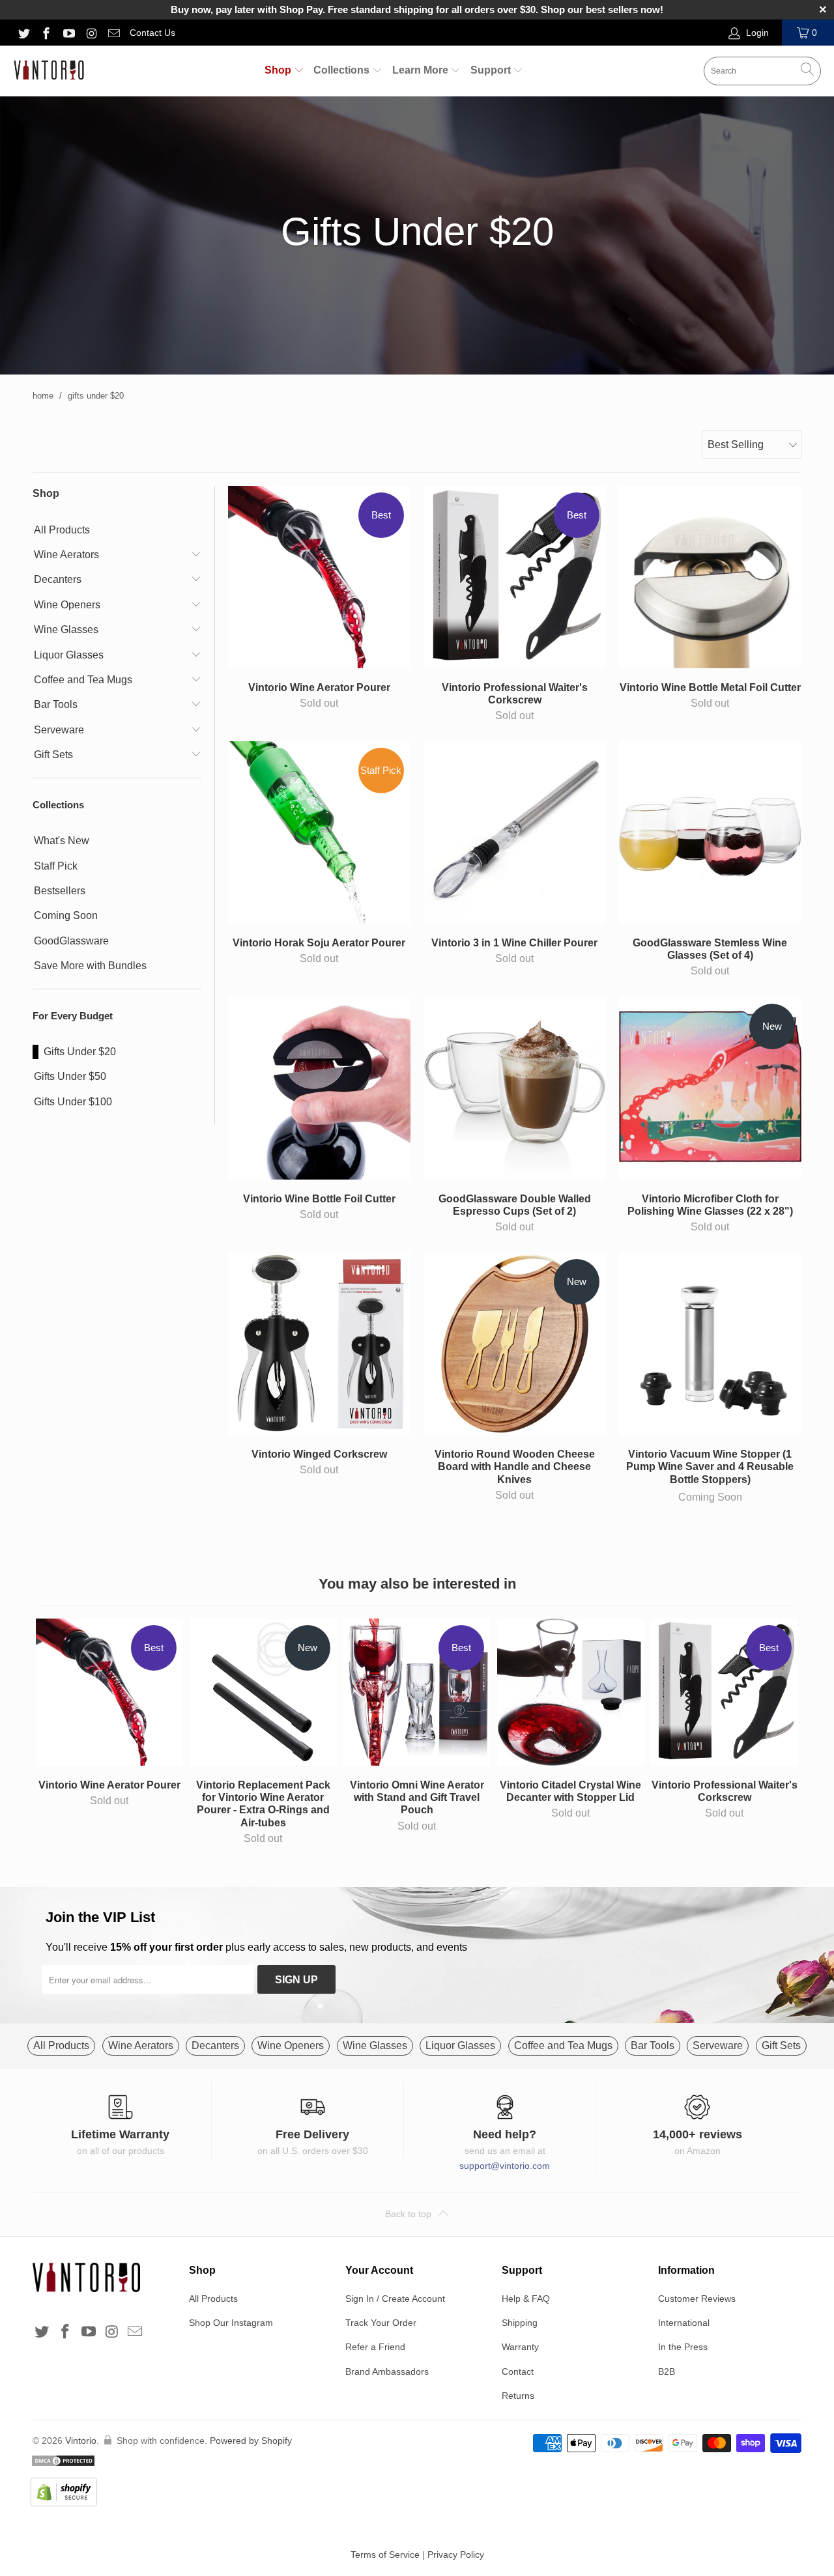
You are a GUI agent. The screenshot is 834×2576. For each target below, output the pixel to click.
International (684, 2323)
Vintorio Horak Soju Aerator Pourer (319, 832)
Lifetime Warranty (120, 2134)
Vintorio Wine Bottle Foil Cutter (319, 1088)
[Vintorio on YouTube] (68, 33)
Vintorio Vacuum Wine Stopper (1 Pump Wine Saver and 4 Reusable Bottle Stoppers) (710, 1344)
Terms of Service (385, 2555)
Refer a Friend (375, 2347)
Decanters (58, 579)
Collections (343, 70)
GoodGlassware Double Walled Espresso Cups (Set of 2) (515, 1088)
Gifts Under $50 (70, 1076)
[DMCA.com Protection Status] (161, 2463)
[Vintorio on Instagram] (91, 33)
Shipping (520, 2323)
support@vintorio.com (505, 2166)
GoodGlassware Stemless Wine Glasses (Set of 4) (710, 832)
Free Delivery (312, 2134)
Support (492, 70)
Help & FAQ (526, 2299)
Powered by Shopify (251, 2441)
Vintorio (81, 2441)
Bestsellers (60, 891)
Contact (518, 2371)
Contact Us (152, 33)
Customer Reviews (697, 2299)
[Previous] (51, 1733)
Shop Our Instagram (231, 2323)
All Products (62, 530)
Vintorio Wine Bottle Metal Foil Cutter (710, 577)
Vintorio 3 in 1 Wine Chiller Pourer (515, 832)
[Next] (783, 1733)
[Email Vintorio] (114, 33)
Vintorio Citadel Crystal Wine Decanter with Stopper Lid (571, 1692)
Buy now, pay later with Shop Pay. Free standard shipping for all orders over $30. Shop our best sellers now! (417, 9)
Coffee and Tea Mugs (83, 680)
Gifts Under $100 (73, 1102)
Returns (518, 2396)
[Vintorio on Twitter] (23, 33)
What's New (62, 841)
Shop (279, 70)
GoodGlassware (71, 941)
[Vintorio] (49, 71)
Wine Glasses (66, 630)
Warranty (520, 2347)
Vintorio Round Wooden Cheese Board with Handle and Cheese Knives (515, 1344)
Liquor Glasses (69, 655)
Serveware (59, 730)
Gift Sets (53, 755)
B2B (667, 2371)
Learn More (422, 70)
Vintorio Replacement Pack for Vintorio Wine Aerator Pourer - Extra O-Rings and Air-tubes (263, 1692)
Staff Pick (56, 866)
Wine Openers (67, 605)
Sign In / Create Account (395, 2299)
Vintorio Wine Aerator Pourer (319, 577)
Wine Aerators (66, 555)
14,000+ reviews (697, 2134)
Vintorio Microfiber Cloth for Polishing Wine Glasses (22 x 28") (710, 1088)
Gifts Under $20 (80, 1052)
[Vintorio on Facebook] (46, 33)
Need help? (505, 2134)
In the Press (683, 2347)
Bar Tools (56, 704)
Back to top (410, 2214)
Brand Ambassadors (387, 2371)
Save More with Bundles (90, 966)
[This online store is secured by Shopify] (161, 2494)
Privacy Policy (456, 2555)
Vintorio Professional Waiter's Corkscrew (515, 577)
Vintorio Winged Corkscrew (319, 1344)
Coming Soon (66, 915)
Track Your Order (381, 2323)
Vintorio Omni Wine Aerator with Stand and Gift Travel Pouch (417, 1692)
